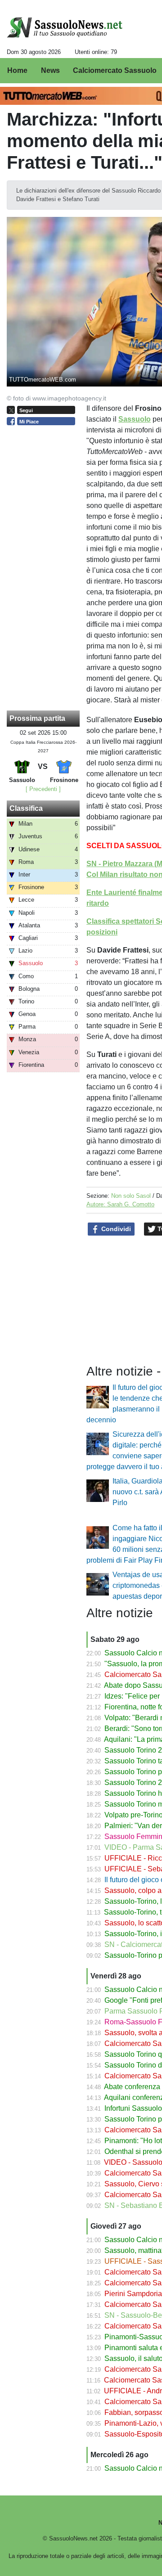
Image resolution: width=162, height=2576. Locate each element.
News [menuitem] (50, 70)
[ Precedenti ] (43, 789)
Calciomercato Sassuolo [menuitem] (115, 70)
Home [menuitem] (17, 70)
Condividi (115, 1229)
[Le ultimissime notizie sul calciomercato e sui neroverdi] (65, 27)
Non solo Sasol (131, 1196)
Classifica (26, 808)
